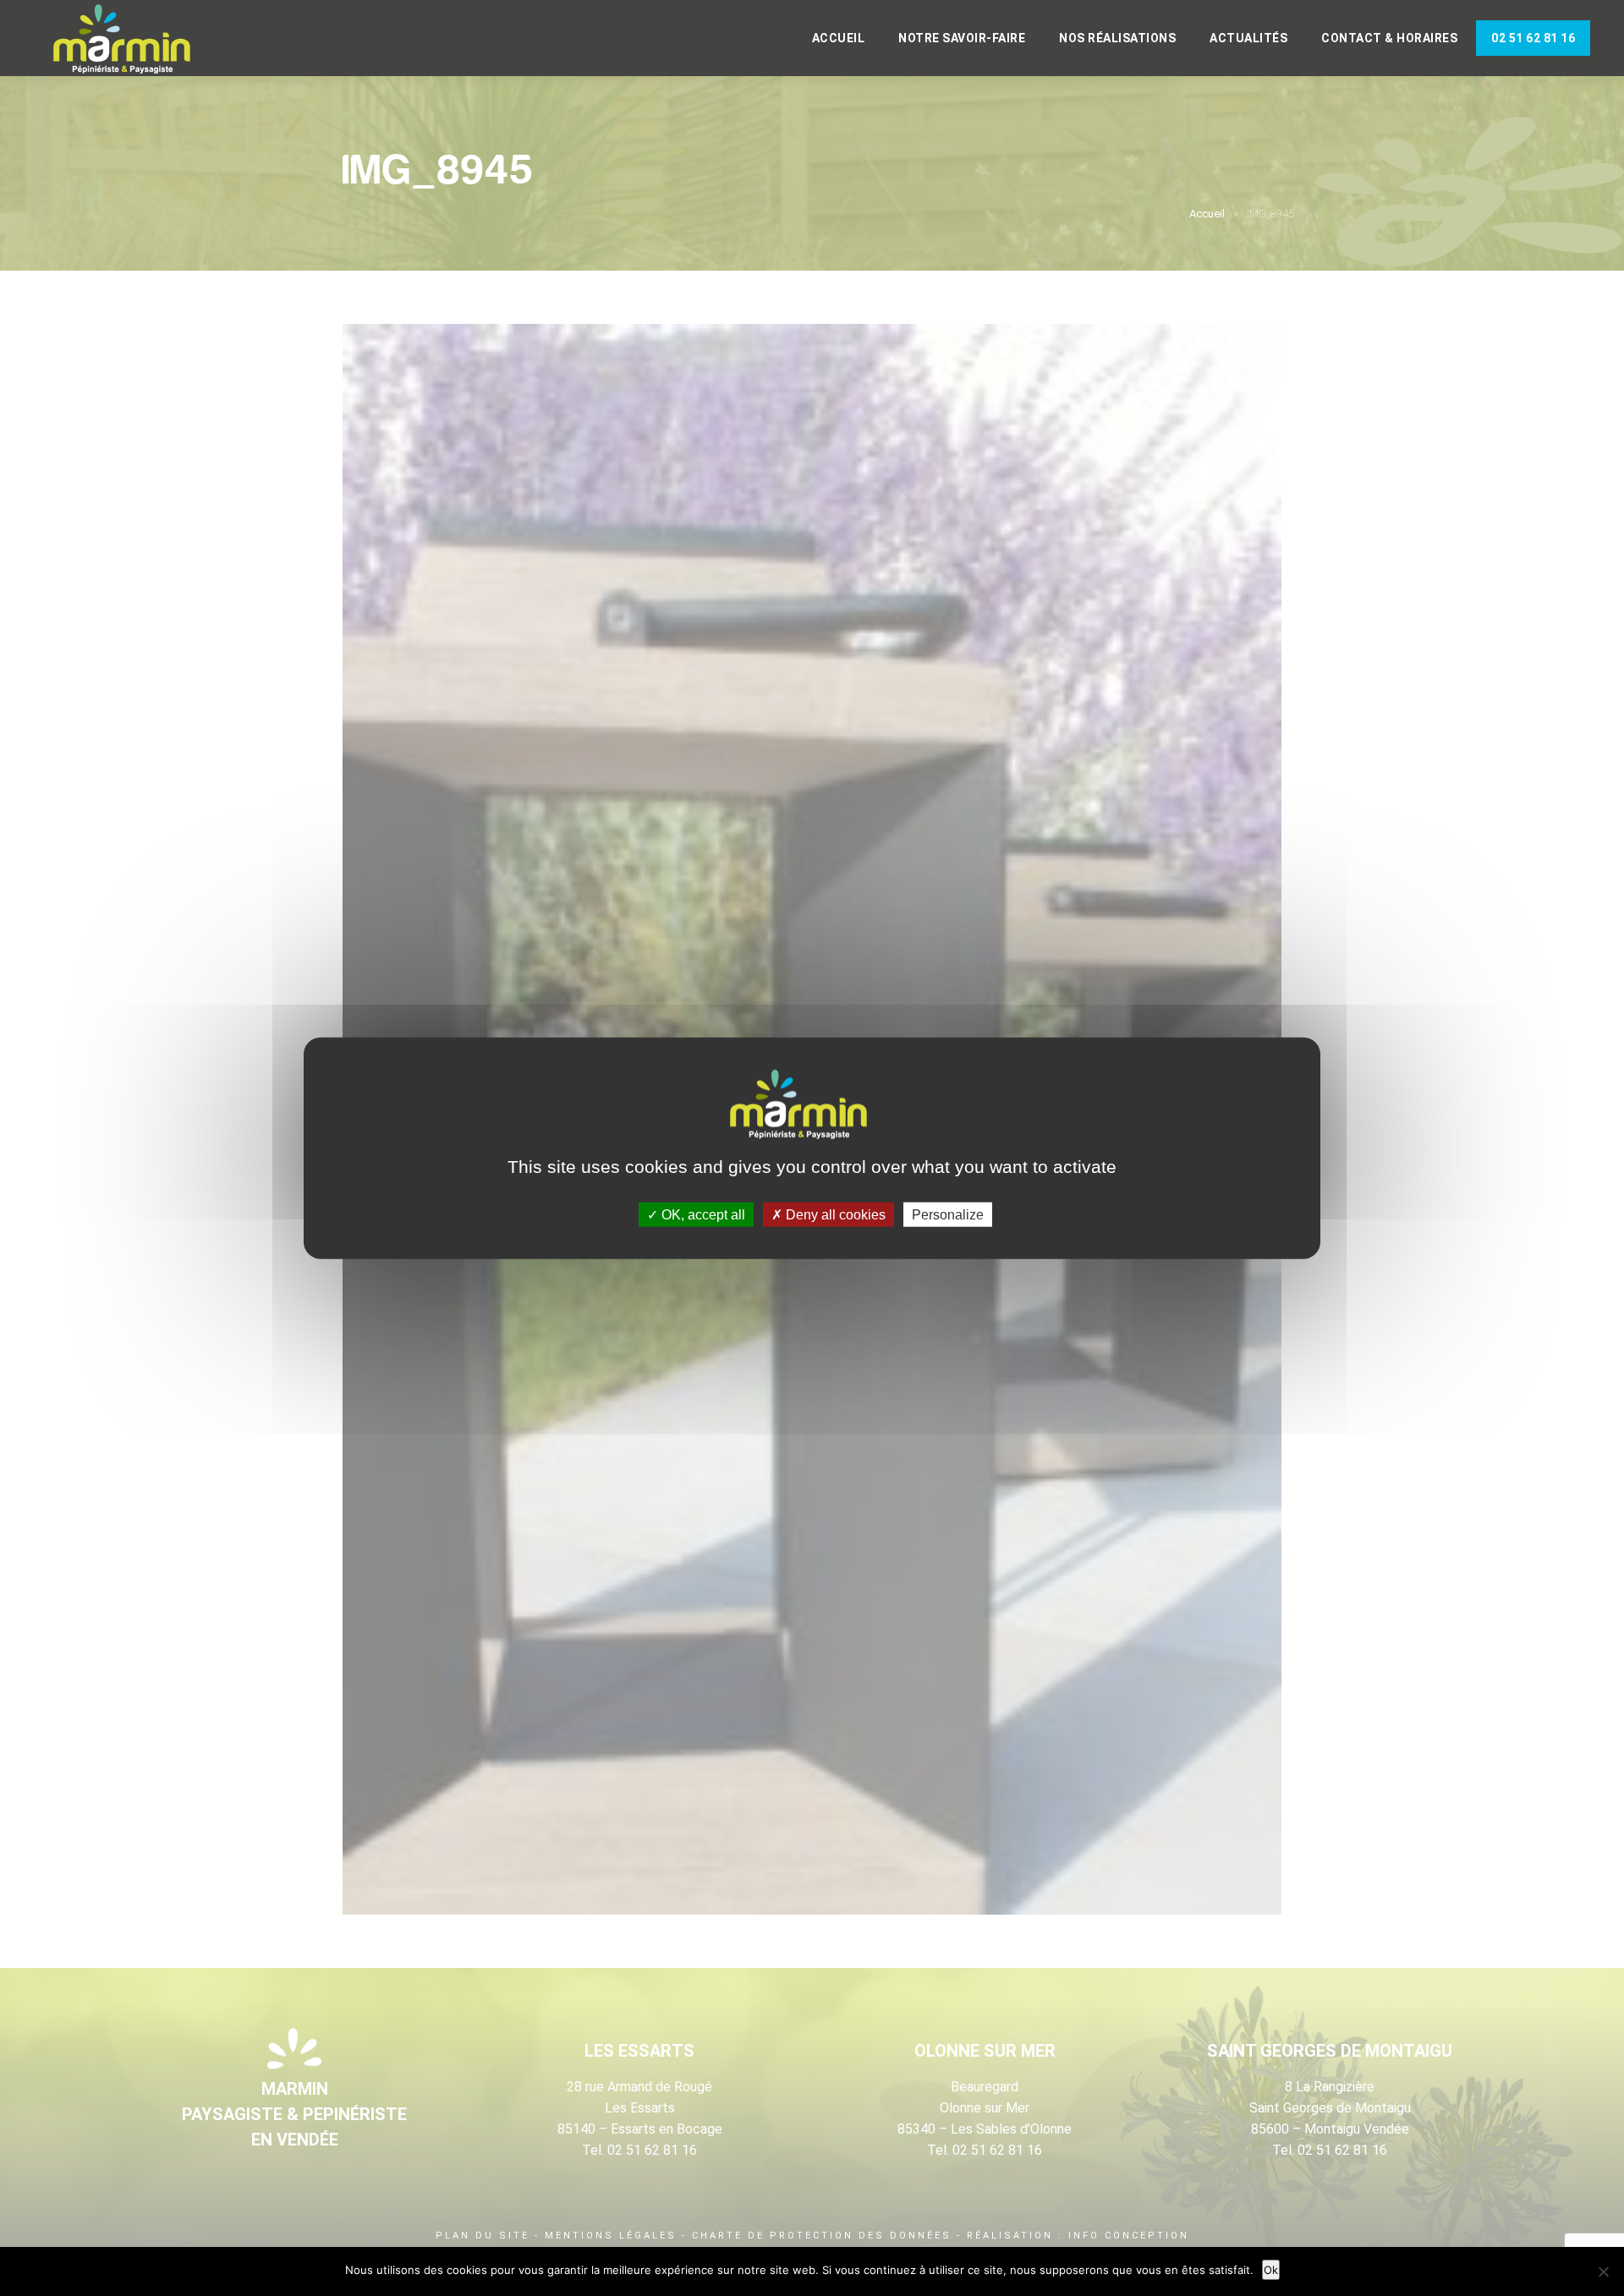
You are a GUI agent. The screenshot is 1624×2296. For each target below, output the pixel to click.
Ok (1271, 2270)
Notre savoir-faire (962, 38)
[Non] (1603, 2271)
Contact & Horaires (1389, 38)
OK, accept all (702, 1215)
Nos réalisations (1117, 38)
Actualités (1248, 38)
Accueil (839, 38)
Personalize (948, 1215)
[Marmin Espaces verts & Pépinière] (135, 40)
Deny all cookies (834, 1215)
